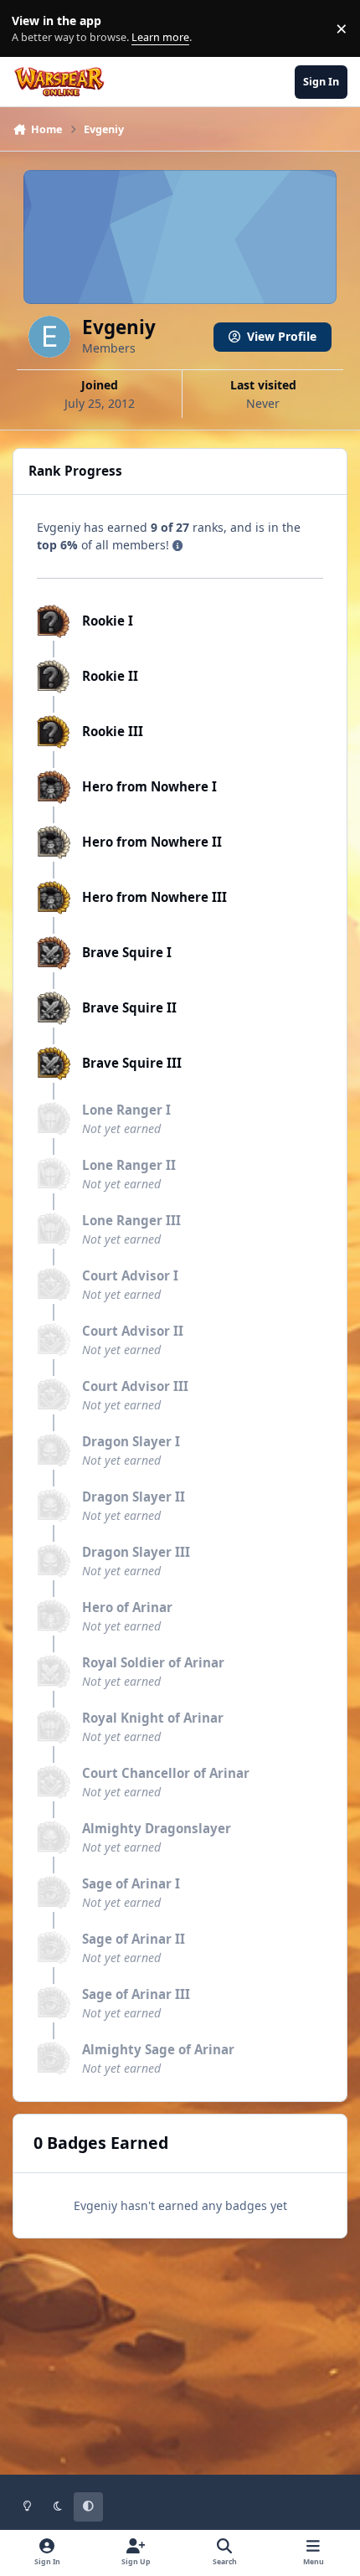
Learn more (32, 29)
